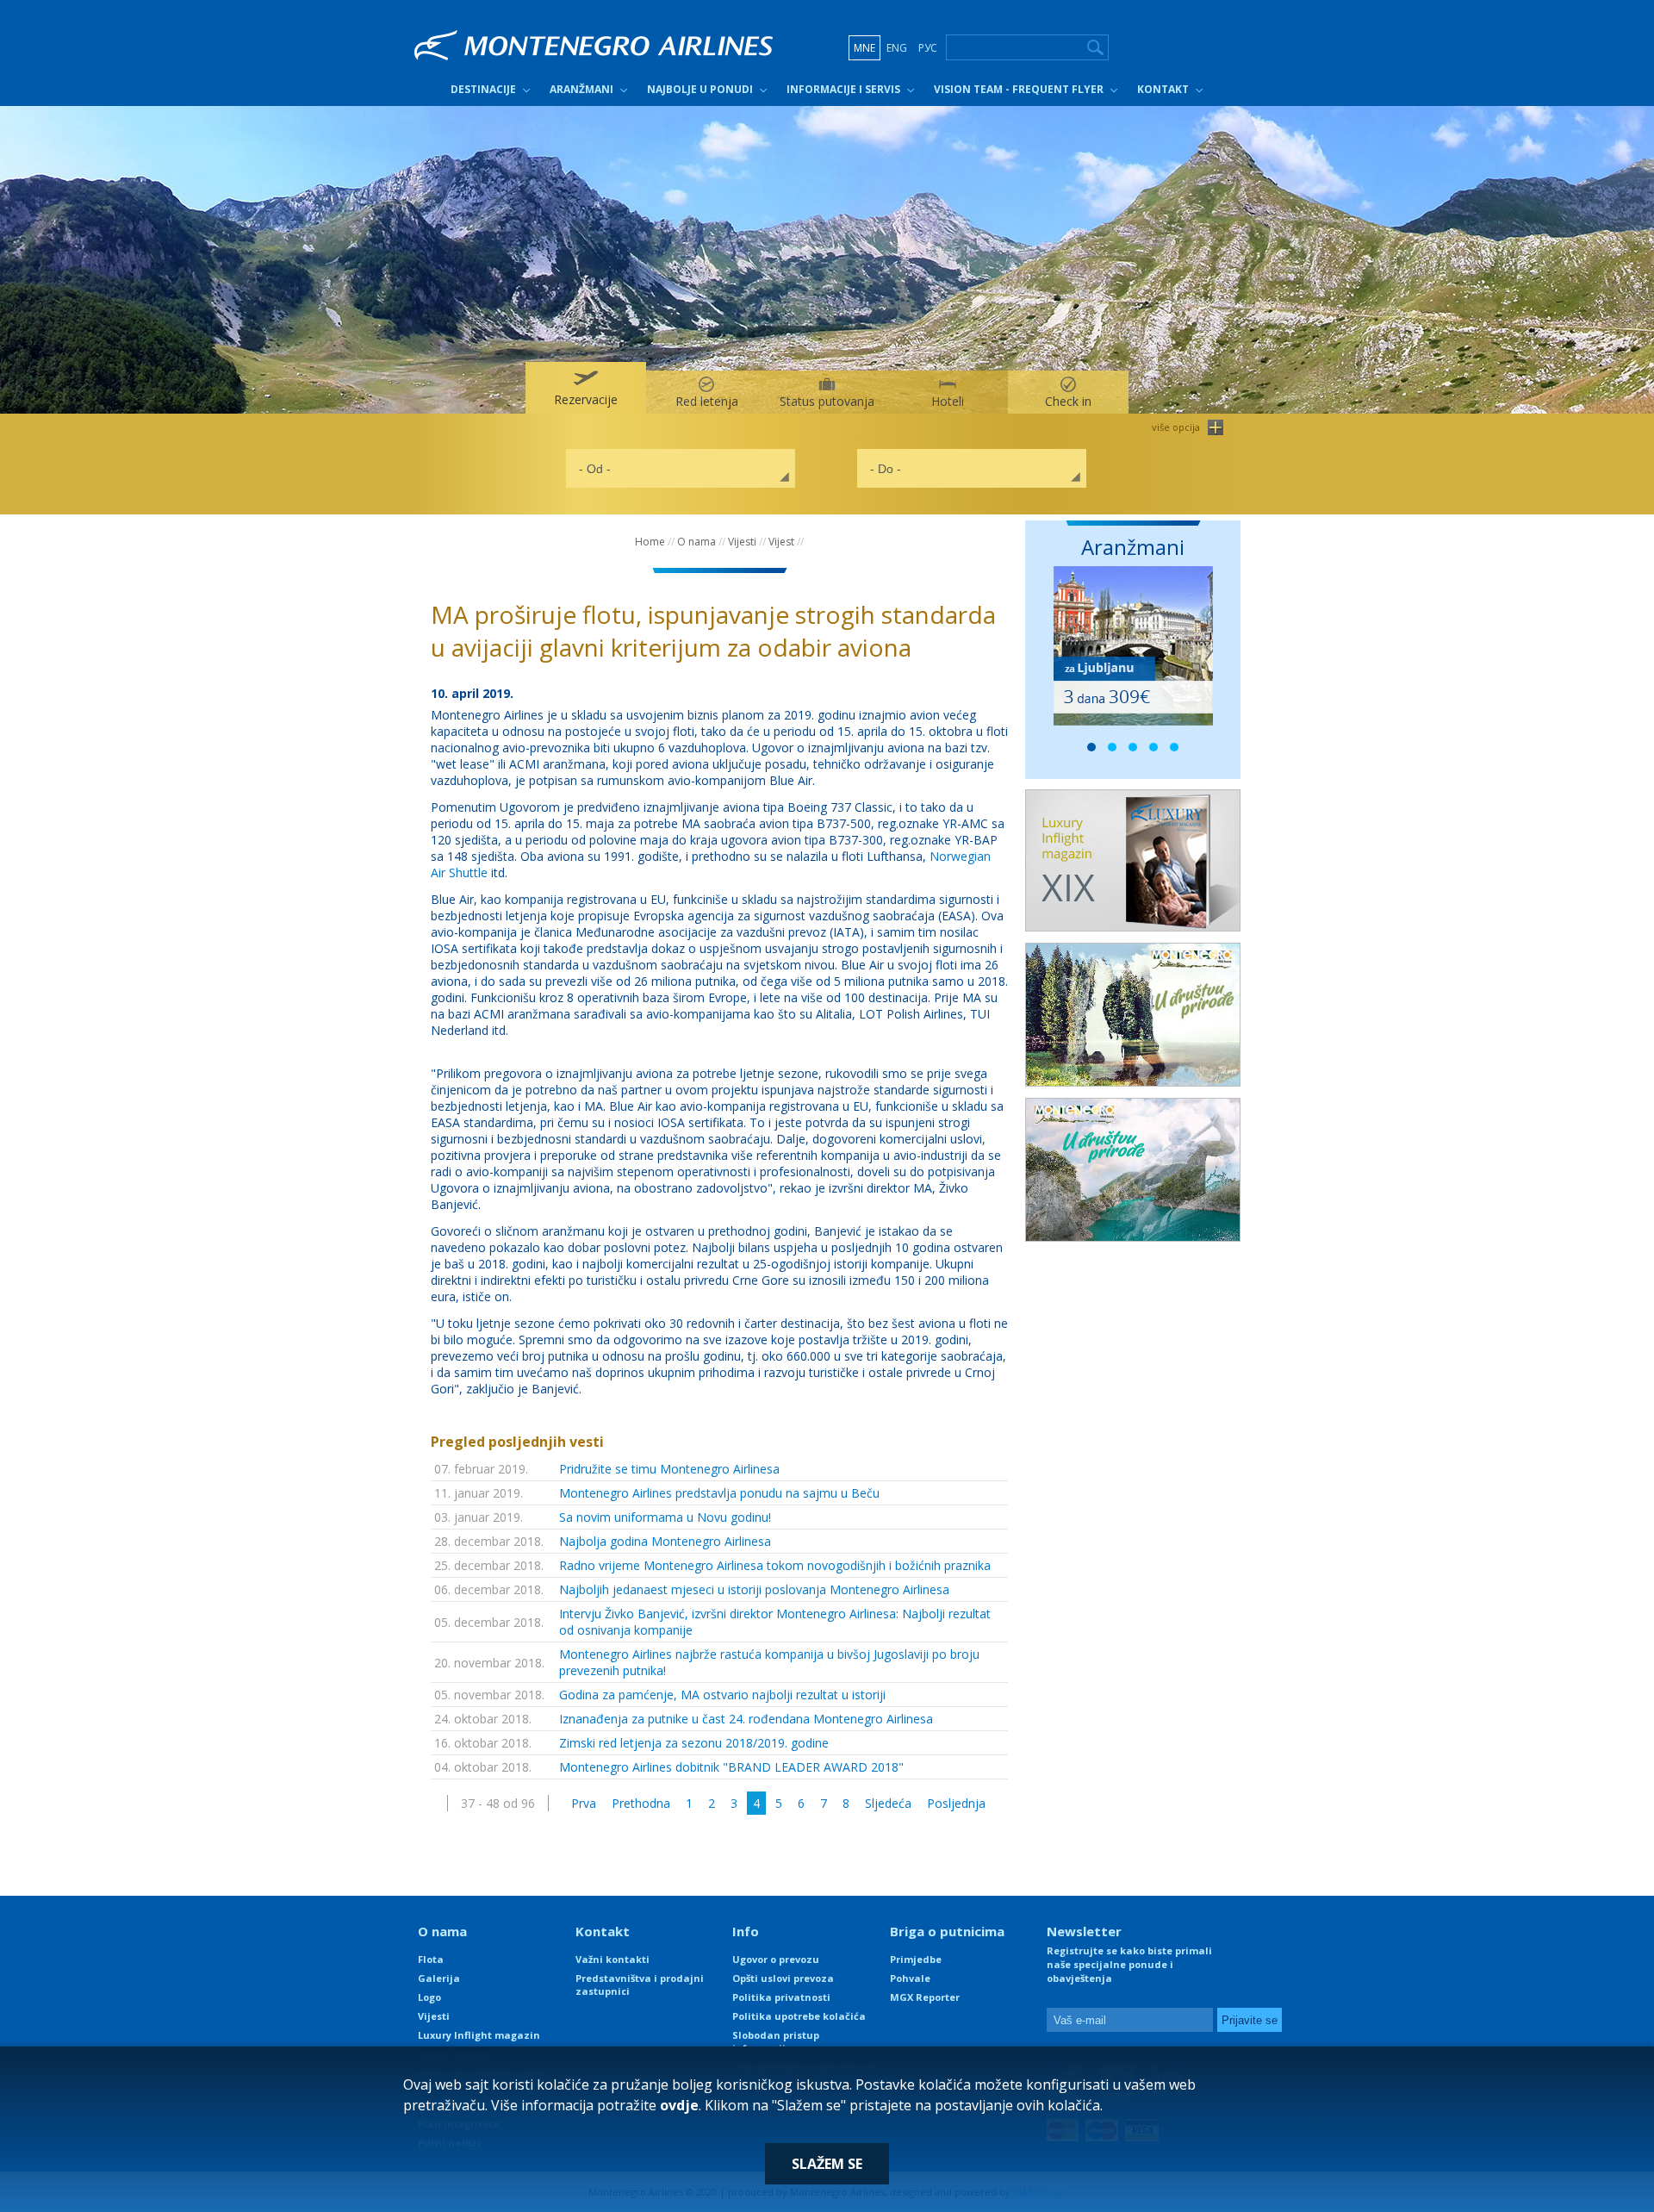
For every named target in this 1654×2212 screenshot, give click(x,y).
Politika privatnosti (781, 1997)
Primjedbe (916, 1959)
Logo (429, 1997)
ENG (897, 48)
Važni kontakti (612, 1959)
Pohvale (910, 1978)
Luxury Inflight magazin (479, 2035)
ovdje (679, 2105)
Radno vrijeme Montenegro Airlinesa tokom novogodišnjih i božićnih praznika (775, 1565)
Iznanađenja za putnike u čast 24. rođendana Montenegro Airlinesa (746, 1719)
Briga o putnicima (947, 1931)
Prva (584, 1803)
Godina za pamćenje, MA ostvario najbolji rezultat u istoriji (722, 1695)
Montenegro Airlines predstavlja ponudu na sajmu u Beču (719, 1493)
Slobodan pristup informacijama (776, 2041)
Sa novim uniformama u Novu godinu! (665, 1517)
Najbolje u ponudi (700, 89)
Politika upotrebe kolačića (799, 2016)
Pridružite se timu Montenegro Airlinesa (669, 1469)
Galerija (439, 1978)
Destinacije (483, 89)
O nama (696, 542)
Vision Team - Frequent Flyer (1019, 89)
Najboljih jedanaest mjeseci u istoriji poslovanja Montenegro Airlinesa (754, 1589)
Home (650, 542)
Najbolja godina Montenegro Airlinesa (665, 1541)
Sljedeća (888, 1803)
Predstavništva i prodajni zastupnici (640, 1985)
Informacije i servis (843, 89)
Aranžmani (581, 89)
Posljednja (956, 1803)
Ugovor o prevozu (776, 1959)
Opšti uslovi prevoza (783, 1978)
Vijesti (742, 542)
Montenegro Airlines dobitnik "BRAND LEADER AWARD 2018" (731, 1767)
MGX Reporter (925, 1997)
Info (746, 1931)
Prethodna (641, 1803)
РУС (928, 48)
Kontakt (1163, 89)
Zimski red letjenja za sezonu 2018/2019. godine (694, 1743)
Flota (431, 1959)
